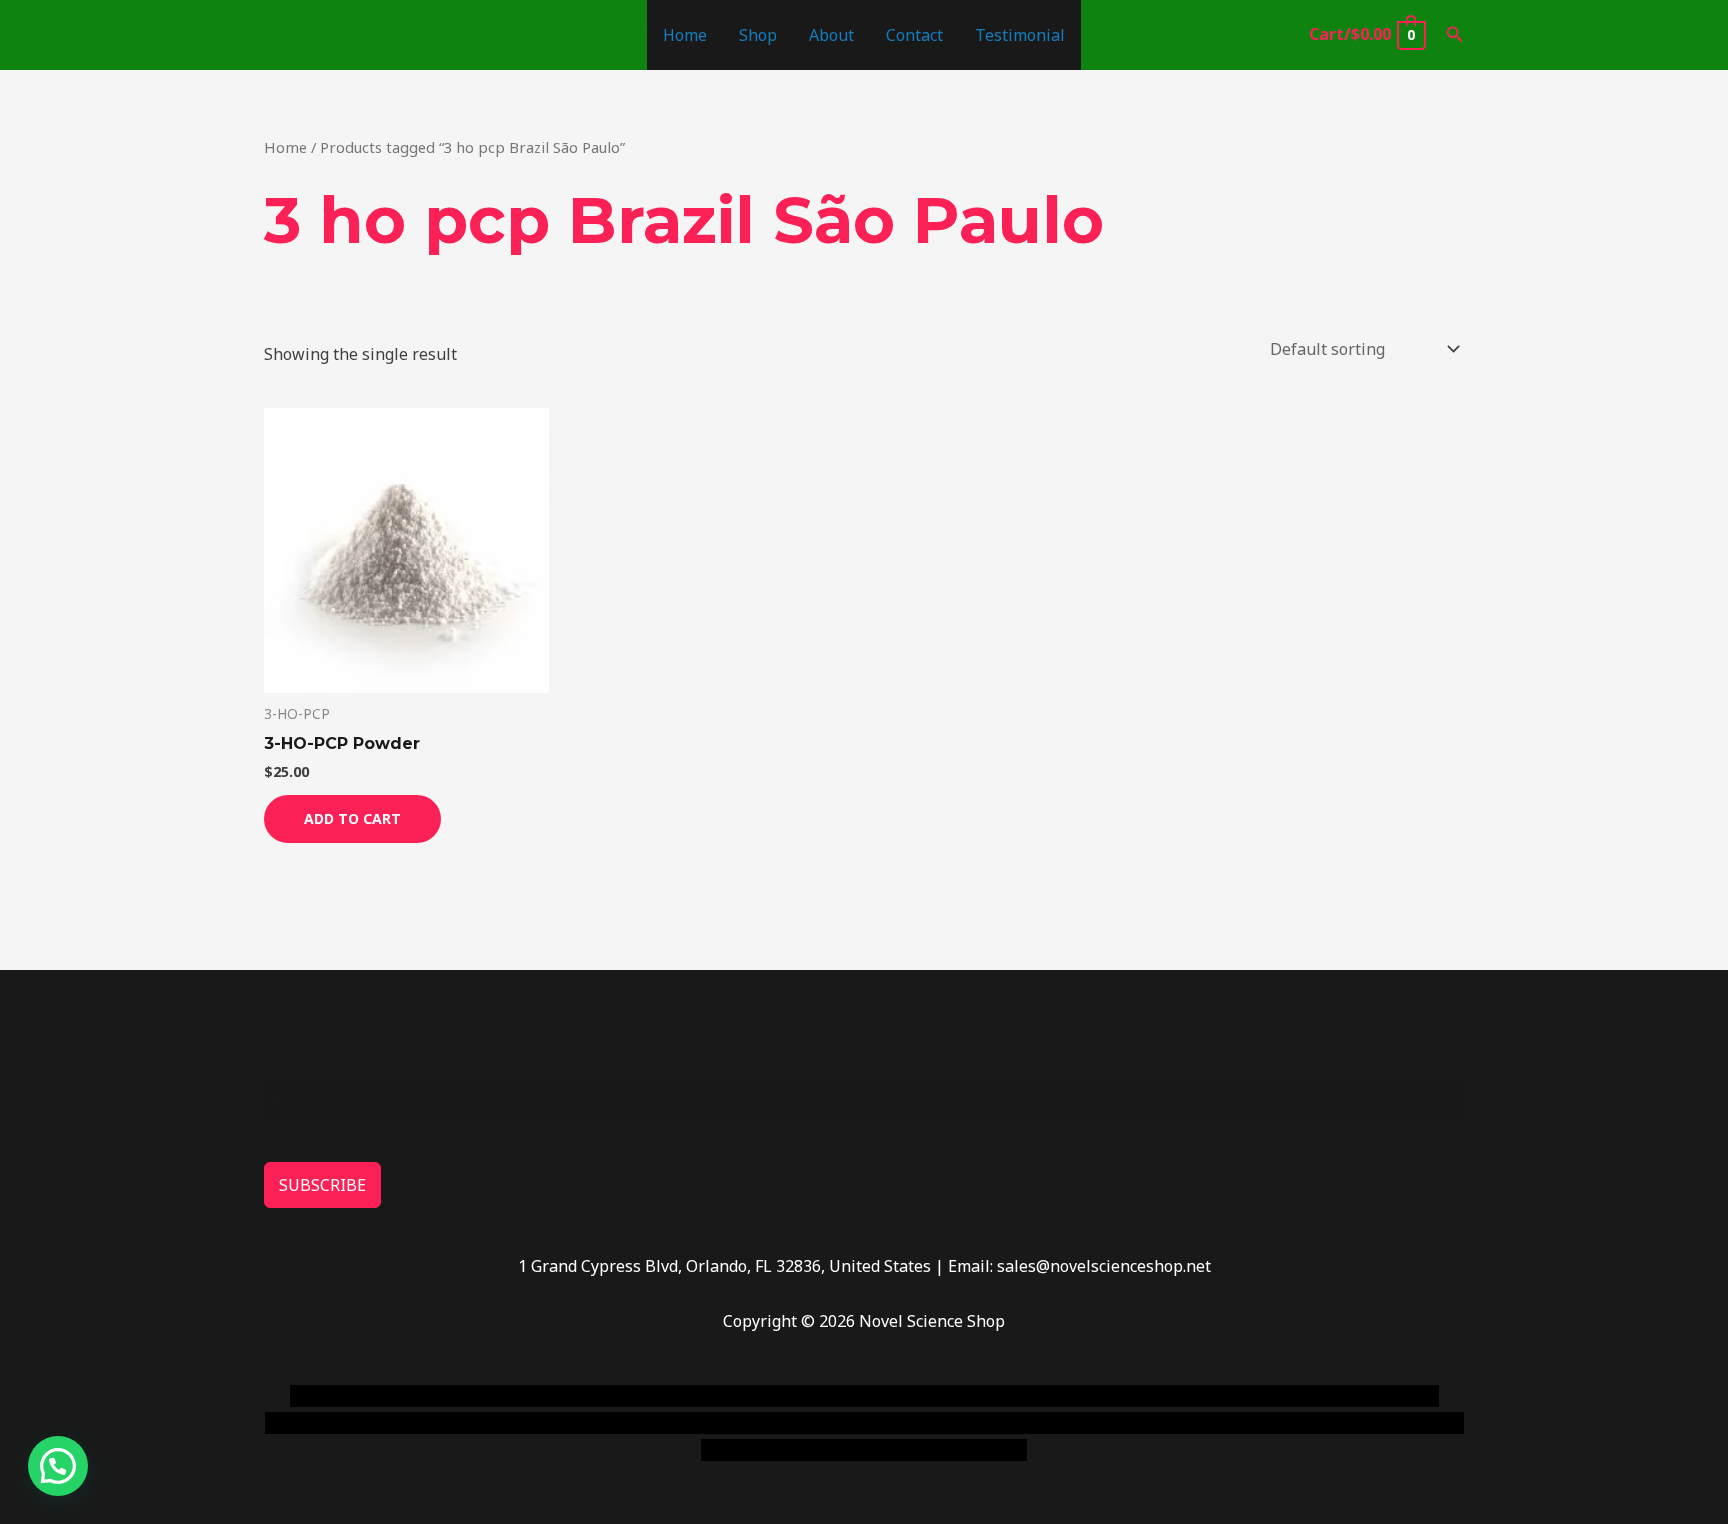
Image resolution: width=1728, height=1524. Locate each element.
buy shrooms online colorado (460, 1423)
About (831, 35)
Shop (758, 35)
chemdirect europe (509, 1396)
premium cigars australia (1167, 1423)
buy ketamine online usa (831, 1396)
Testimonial (1020, 35)
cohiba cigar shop (1002, 1423)
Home (685, 35)
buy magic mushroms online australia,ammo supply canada (1151, 1396)
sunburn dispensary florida (675, 1423)
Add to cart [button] (352, 818)
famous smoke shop (659, 1396)
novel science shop (360, 1396)
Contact (914, 35)
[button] (1455, 35)
